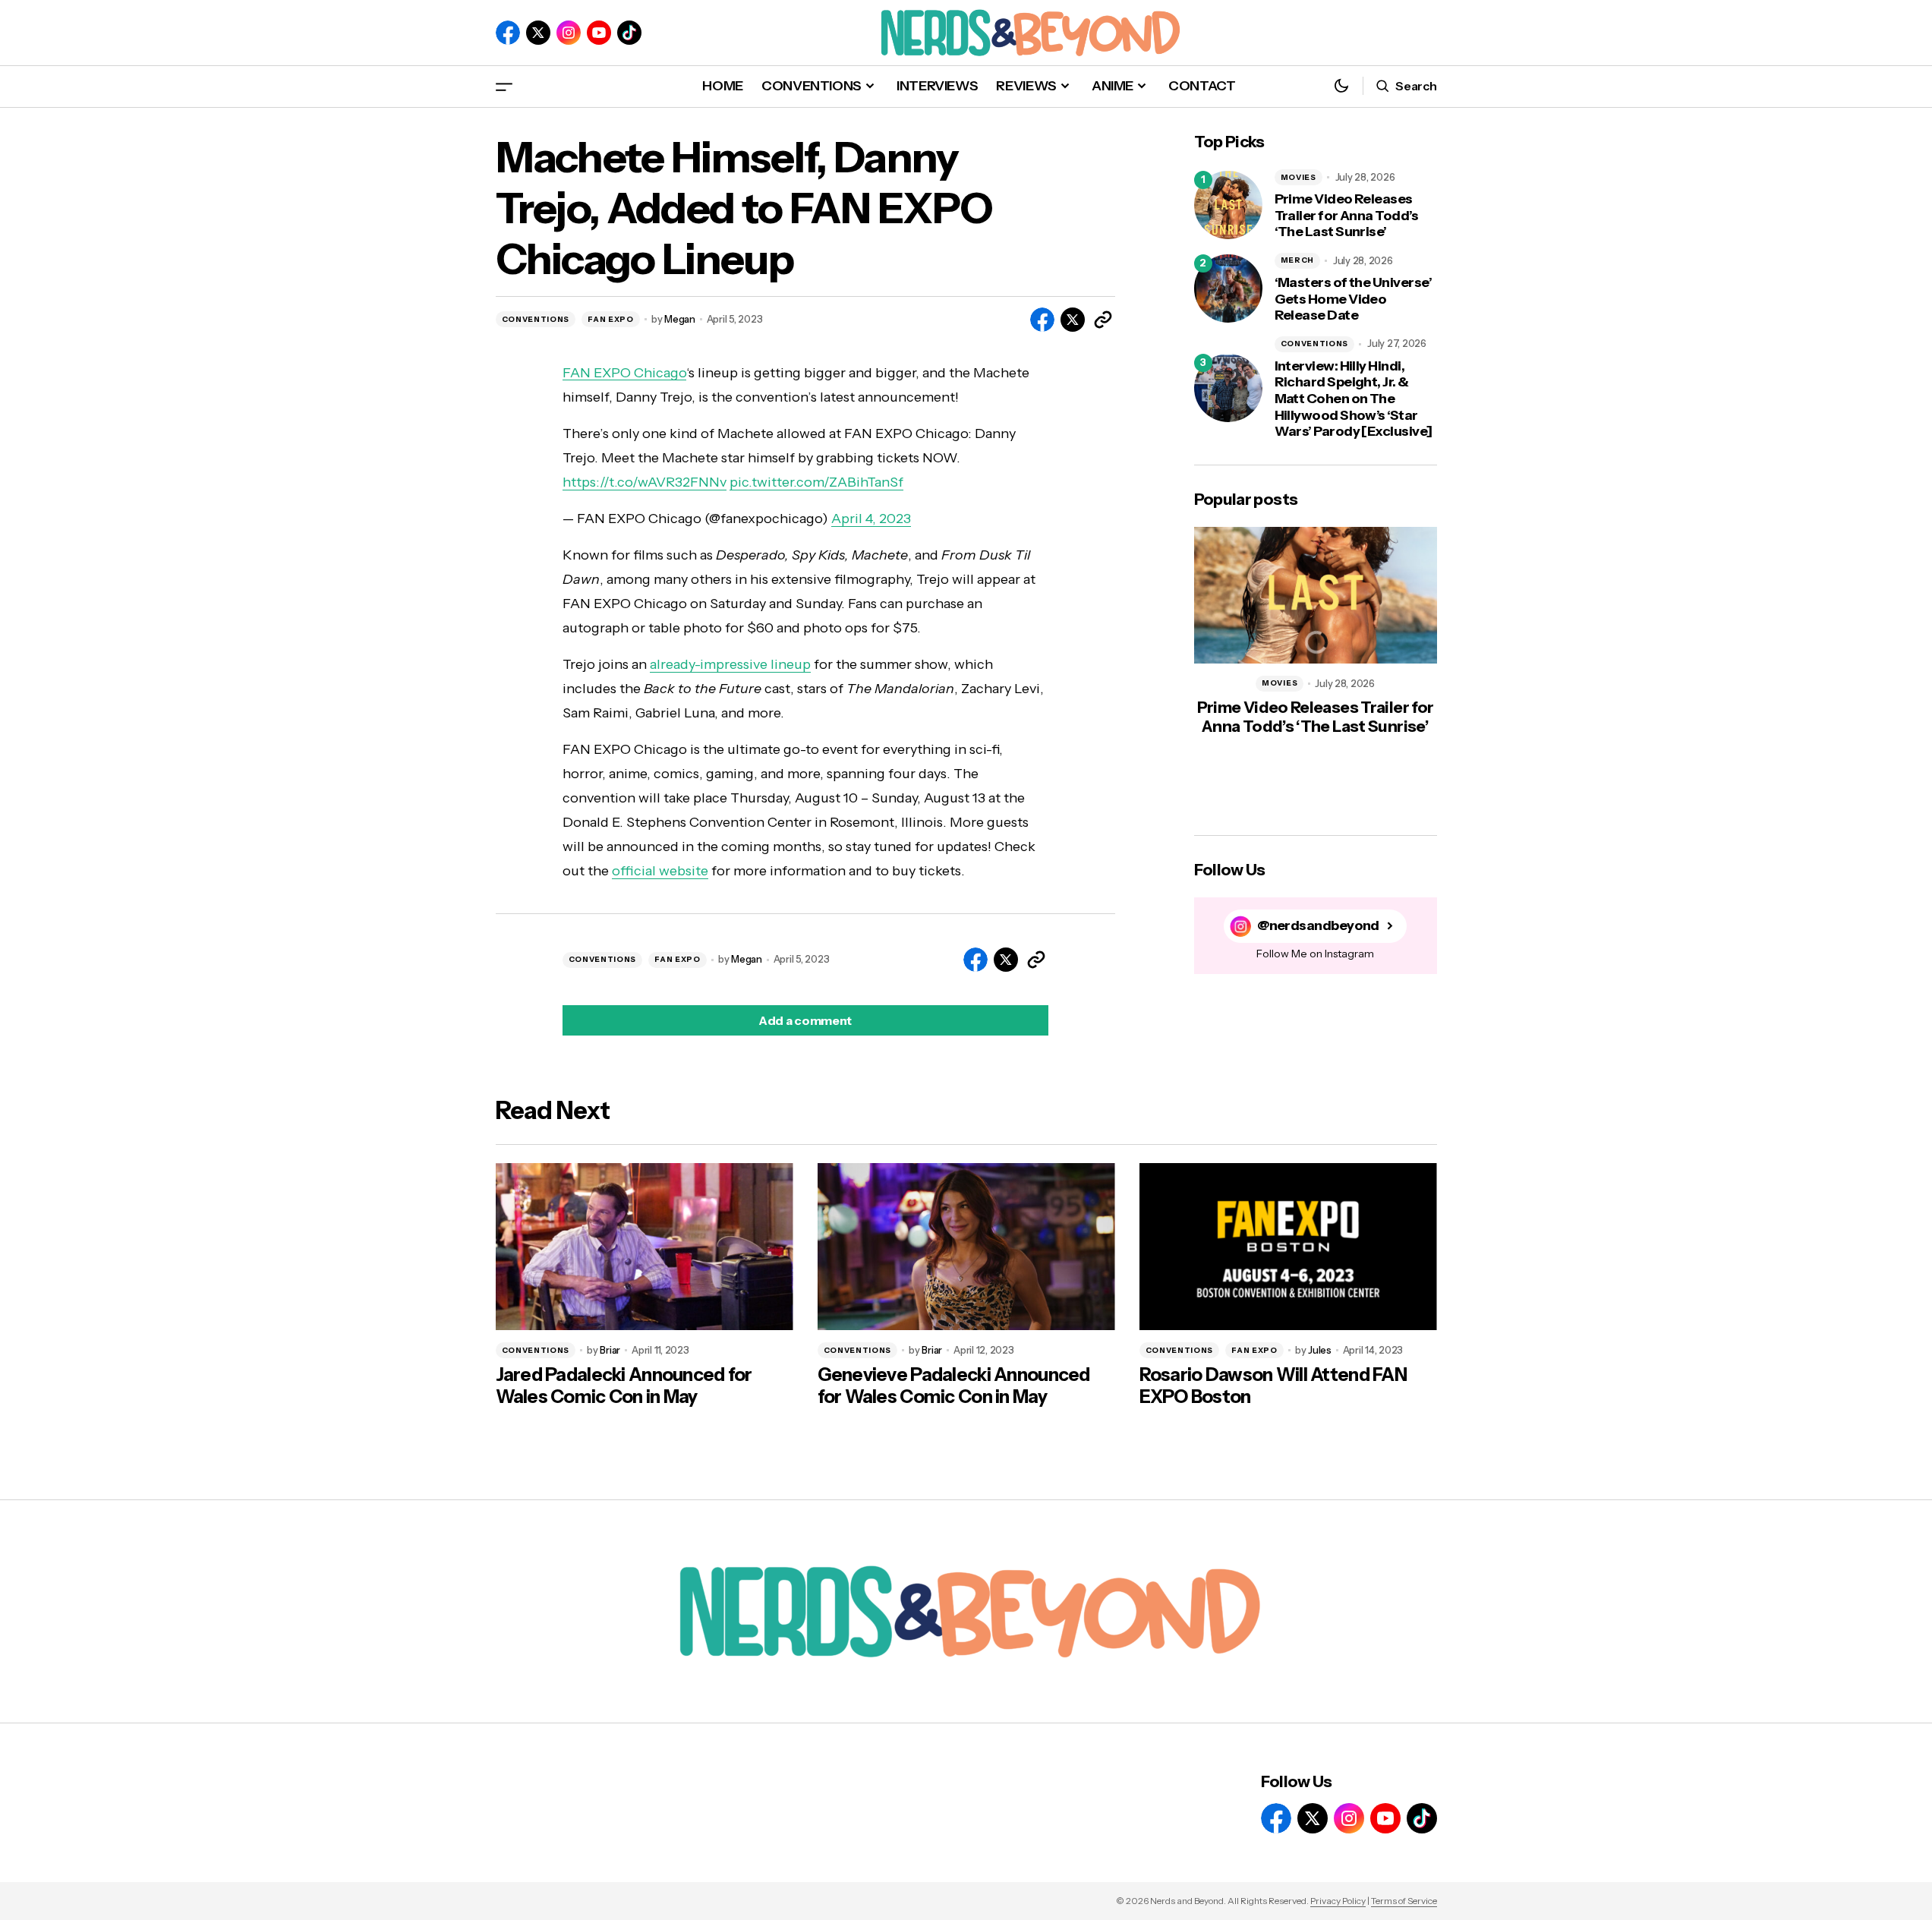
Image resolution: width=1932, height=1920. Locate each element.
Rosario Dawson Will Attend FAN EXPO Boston (1273, 1386)
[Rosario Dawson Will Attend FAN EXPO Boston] (1288, 1247)
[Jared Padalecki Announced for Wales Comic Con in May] (645, 1247)
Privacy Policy (1338, 1901)
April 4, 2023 (871, 519)
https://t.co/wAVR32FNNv (645, 482)
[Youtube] (599, 33)
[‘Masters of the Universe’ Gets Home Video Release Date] (1228, 288)
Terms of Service (1404, 1901)
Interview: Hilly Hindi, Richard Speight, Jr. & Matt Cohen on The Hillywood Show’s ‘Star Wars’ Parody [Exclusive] (1354, 399)
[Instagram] (569, 33)
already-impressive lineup (730, 664)
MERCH (1298, 260)
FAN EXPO (611, 319)
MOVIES (1299, 177)
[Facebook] (508, 33)
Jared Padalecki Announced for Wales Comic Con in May (624, 1386)
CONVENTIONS (536, 319)
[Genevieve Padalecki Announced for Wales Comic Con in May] (966, 1247)
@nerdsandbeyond (1318, 926)
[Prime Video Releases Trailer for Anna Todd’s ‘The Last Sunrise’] (1228, 205)
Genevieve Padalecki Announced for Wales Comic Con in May (954, 1386)
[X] (538, 33)
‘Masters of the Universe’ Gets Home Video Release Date (1354, 299)
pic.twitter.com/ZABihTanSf (816, 482)
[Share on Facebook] (1042, 320)
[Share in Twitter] (1073, 320)
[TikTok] (629, 33)
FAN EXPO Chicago (624, 373)
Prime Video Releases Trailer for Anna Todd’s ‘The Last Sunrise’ (1347, 216)
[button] (504, 86)
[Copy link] (1103, 320)
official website (660, 871)
